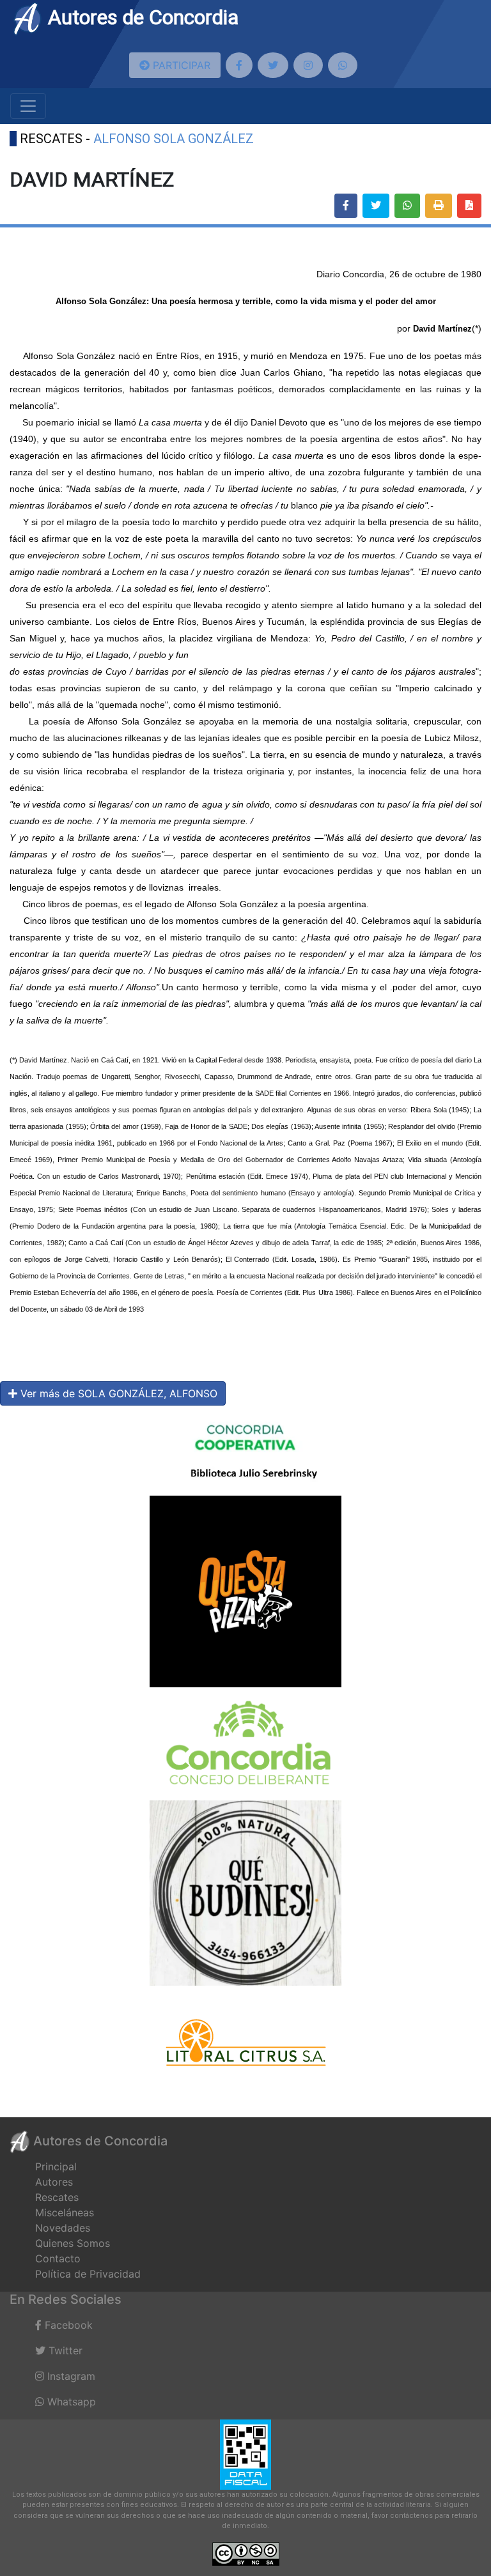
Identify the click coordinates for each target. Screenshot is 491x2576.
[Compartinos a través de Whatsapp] (343, 65)
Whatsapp (70, 2402)
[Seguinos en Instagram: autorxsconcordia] (308, 65)
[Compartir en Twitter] (376, 206)
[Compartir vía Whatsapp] (407, 206)
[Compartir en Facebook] (346, 206)
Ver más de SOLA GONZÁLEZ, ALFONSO (117, 1393)
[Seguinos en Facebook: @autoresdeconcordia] (239, 65)
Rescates (57, 2197)
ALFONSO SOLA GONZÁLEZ (174, 139)
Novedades (63, 2228)
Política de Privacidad (88, 2274)
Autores (54, 2182)
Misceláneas (65, 2212)
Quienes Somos (73, 2243)
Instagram (70, 2376)
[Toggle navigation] (28, 106)
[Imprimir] (439, 206)
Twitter (64, 2350)
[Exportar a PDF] (469, 206)
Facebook (67, 2325)
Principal (56, 2166)
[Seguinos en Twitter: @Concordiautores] (273, 65)
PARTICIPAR (180, 65)
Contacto (58, 2258)
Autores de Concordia (141, 17)
